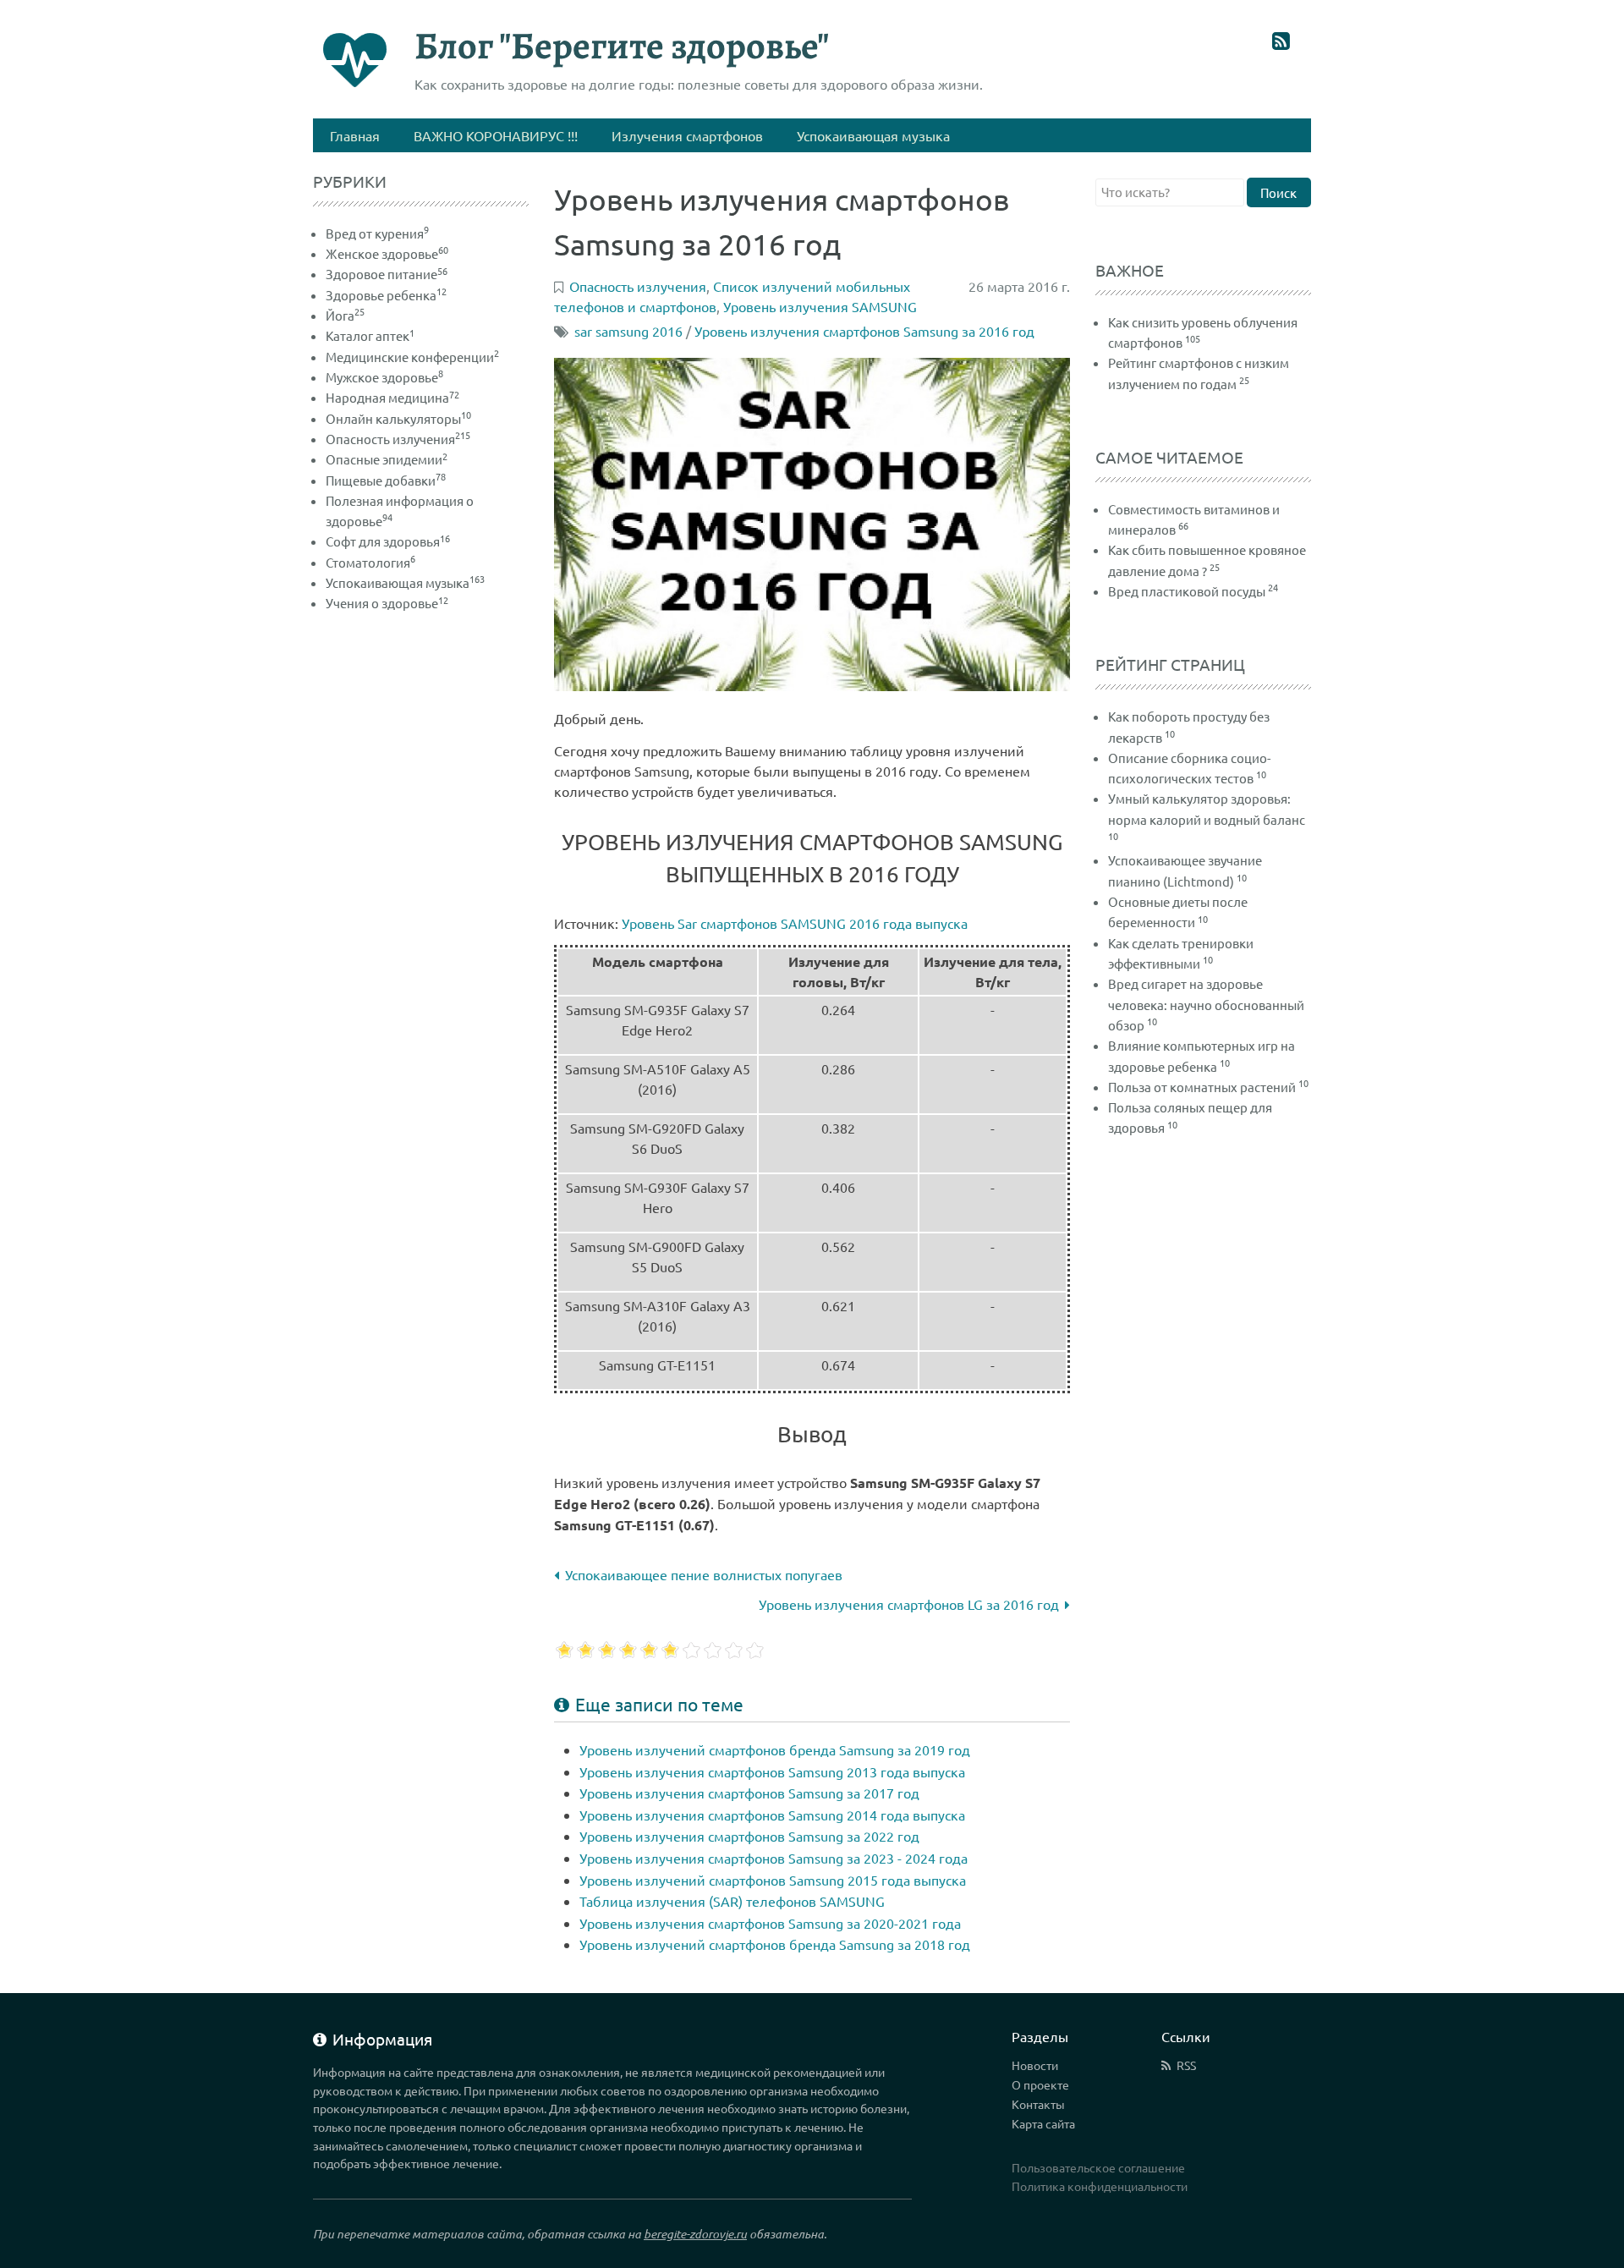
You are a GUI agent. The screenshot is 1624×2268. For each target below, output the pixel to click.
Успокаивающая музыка (405, 582)
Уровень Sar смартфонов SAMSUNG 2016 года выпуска (795, 923)
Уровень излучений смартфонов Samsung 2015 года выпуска (773, 1880)
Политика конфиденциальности (1100, 2186)
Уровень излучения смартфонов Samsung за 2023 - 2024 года (774, 1858)
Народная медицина (392, 397)
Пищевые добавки (386, 480)
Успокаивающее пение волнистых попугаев (704, 1574)
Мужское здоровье (384, 377)
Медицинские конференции (412, 357)
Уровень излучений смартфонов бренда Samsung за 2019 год (775, 1749)
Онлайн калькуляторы (398, 418)
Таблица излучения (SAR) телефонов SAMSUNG (732, 1901)
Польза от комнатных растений (1202, 1087)
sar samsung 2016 (628, 331)
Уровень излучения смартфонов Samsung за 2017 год (749, 1793)
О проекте (1040, 2084)
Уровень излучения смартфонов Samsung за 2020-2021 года (770, 1923)
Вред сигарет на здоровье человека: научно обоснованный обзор (1206, 1004)
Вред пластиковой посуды (1187, 591)
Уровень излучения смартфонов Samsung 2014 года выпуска (772, 1815)
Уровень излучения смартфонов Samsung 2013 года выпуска (772, 1771)
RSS (1186, 2065)
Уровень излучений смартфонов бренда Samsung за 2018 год (775, 1944)
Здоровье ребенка (386, 295)
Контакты (1038, 2104)
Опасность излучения (398, 439)
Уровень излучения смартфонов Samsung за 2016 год (864, 331)
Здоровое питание (387, 274)
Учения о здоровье (387, 603)
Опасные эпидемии (387, 459)
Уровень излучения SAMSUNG (820, 306)
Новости (1035, 2065)
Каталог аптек (370, 335)
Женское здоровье (387, 253)
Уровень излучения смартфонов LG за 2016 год (909, 1604)
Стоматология (370, 562)
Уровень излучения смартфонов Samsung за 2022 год (749, 1836)
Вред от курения (377, 233)
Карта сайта (1043, 2123)
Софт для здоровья (388, 541)
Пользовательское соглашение (1098, 2167)
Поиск (1278, 192)
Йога (345, 315)
